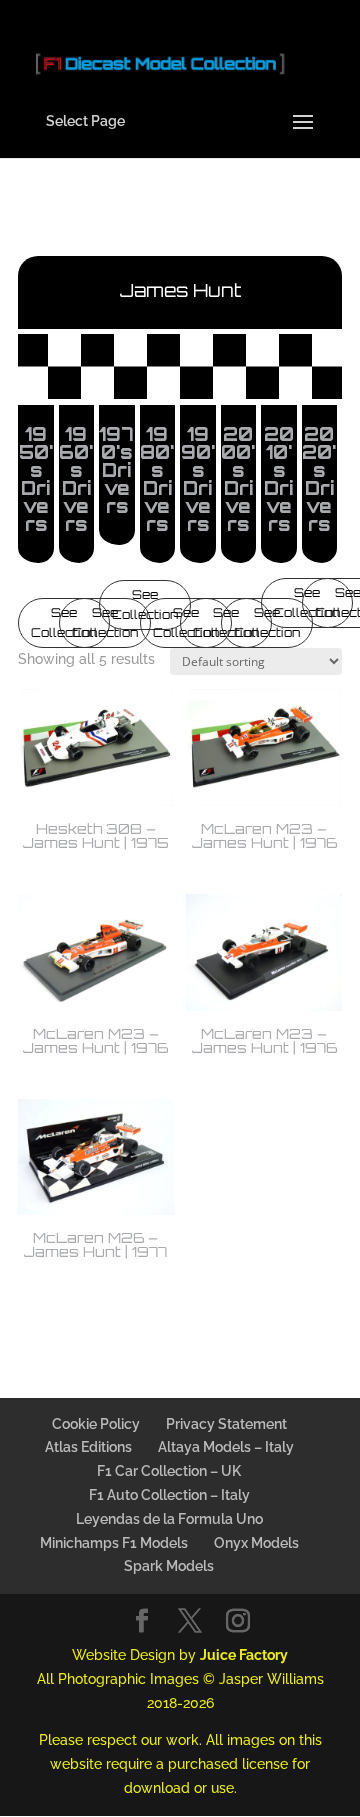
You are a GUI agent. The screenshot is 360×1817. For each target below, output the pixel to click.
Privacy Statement (226, 1424)
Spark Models (169, 1566)
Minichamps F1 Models (114, 1543)
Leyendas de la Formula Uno (169, 1519)
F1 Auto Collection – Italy (169, 1495)
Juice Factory (244, 1655)
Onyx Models (256, 1543)
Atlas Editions (88, 1447)
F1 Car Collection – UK (169, 1471)
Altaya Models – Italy (226, 1447)
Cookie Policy (96, 1424)
